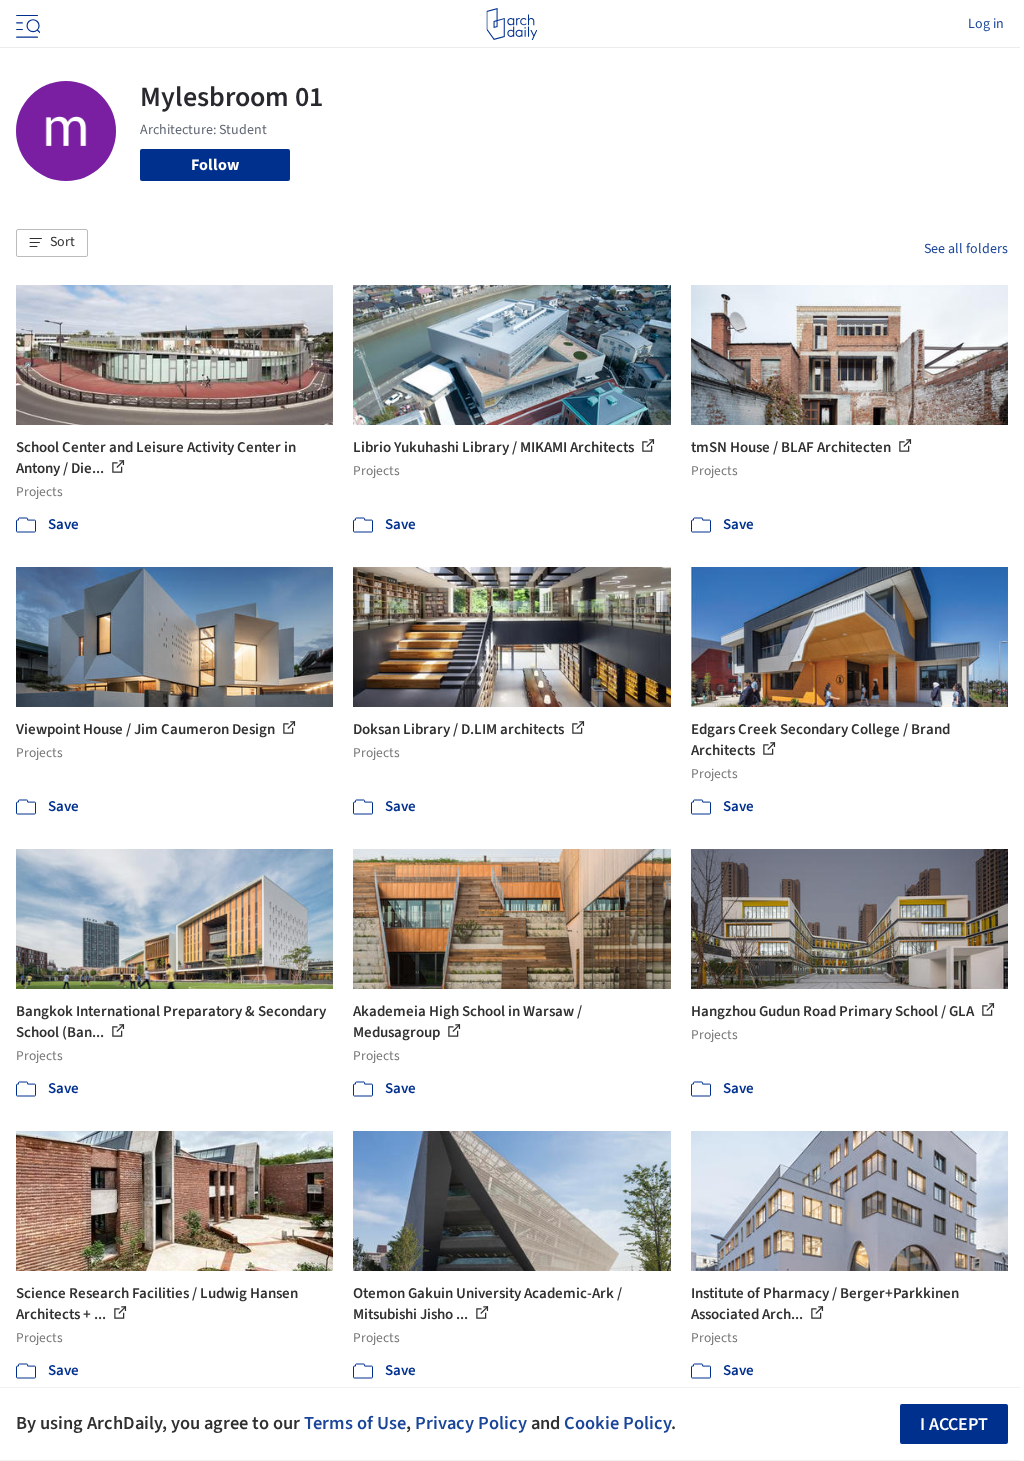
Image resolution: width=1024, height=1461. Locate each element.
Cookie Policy (617, 1423)
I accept (954, 1424)
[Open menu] (26, 24)
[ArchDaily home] (511, 24)
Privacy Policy (471, 1423)
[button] (52, 243)
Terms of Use (355, 1423)
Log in (986, 24)
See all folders (966, 249)
